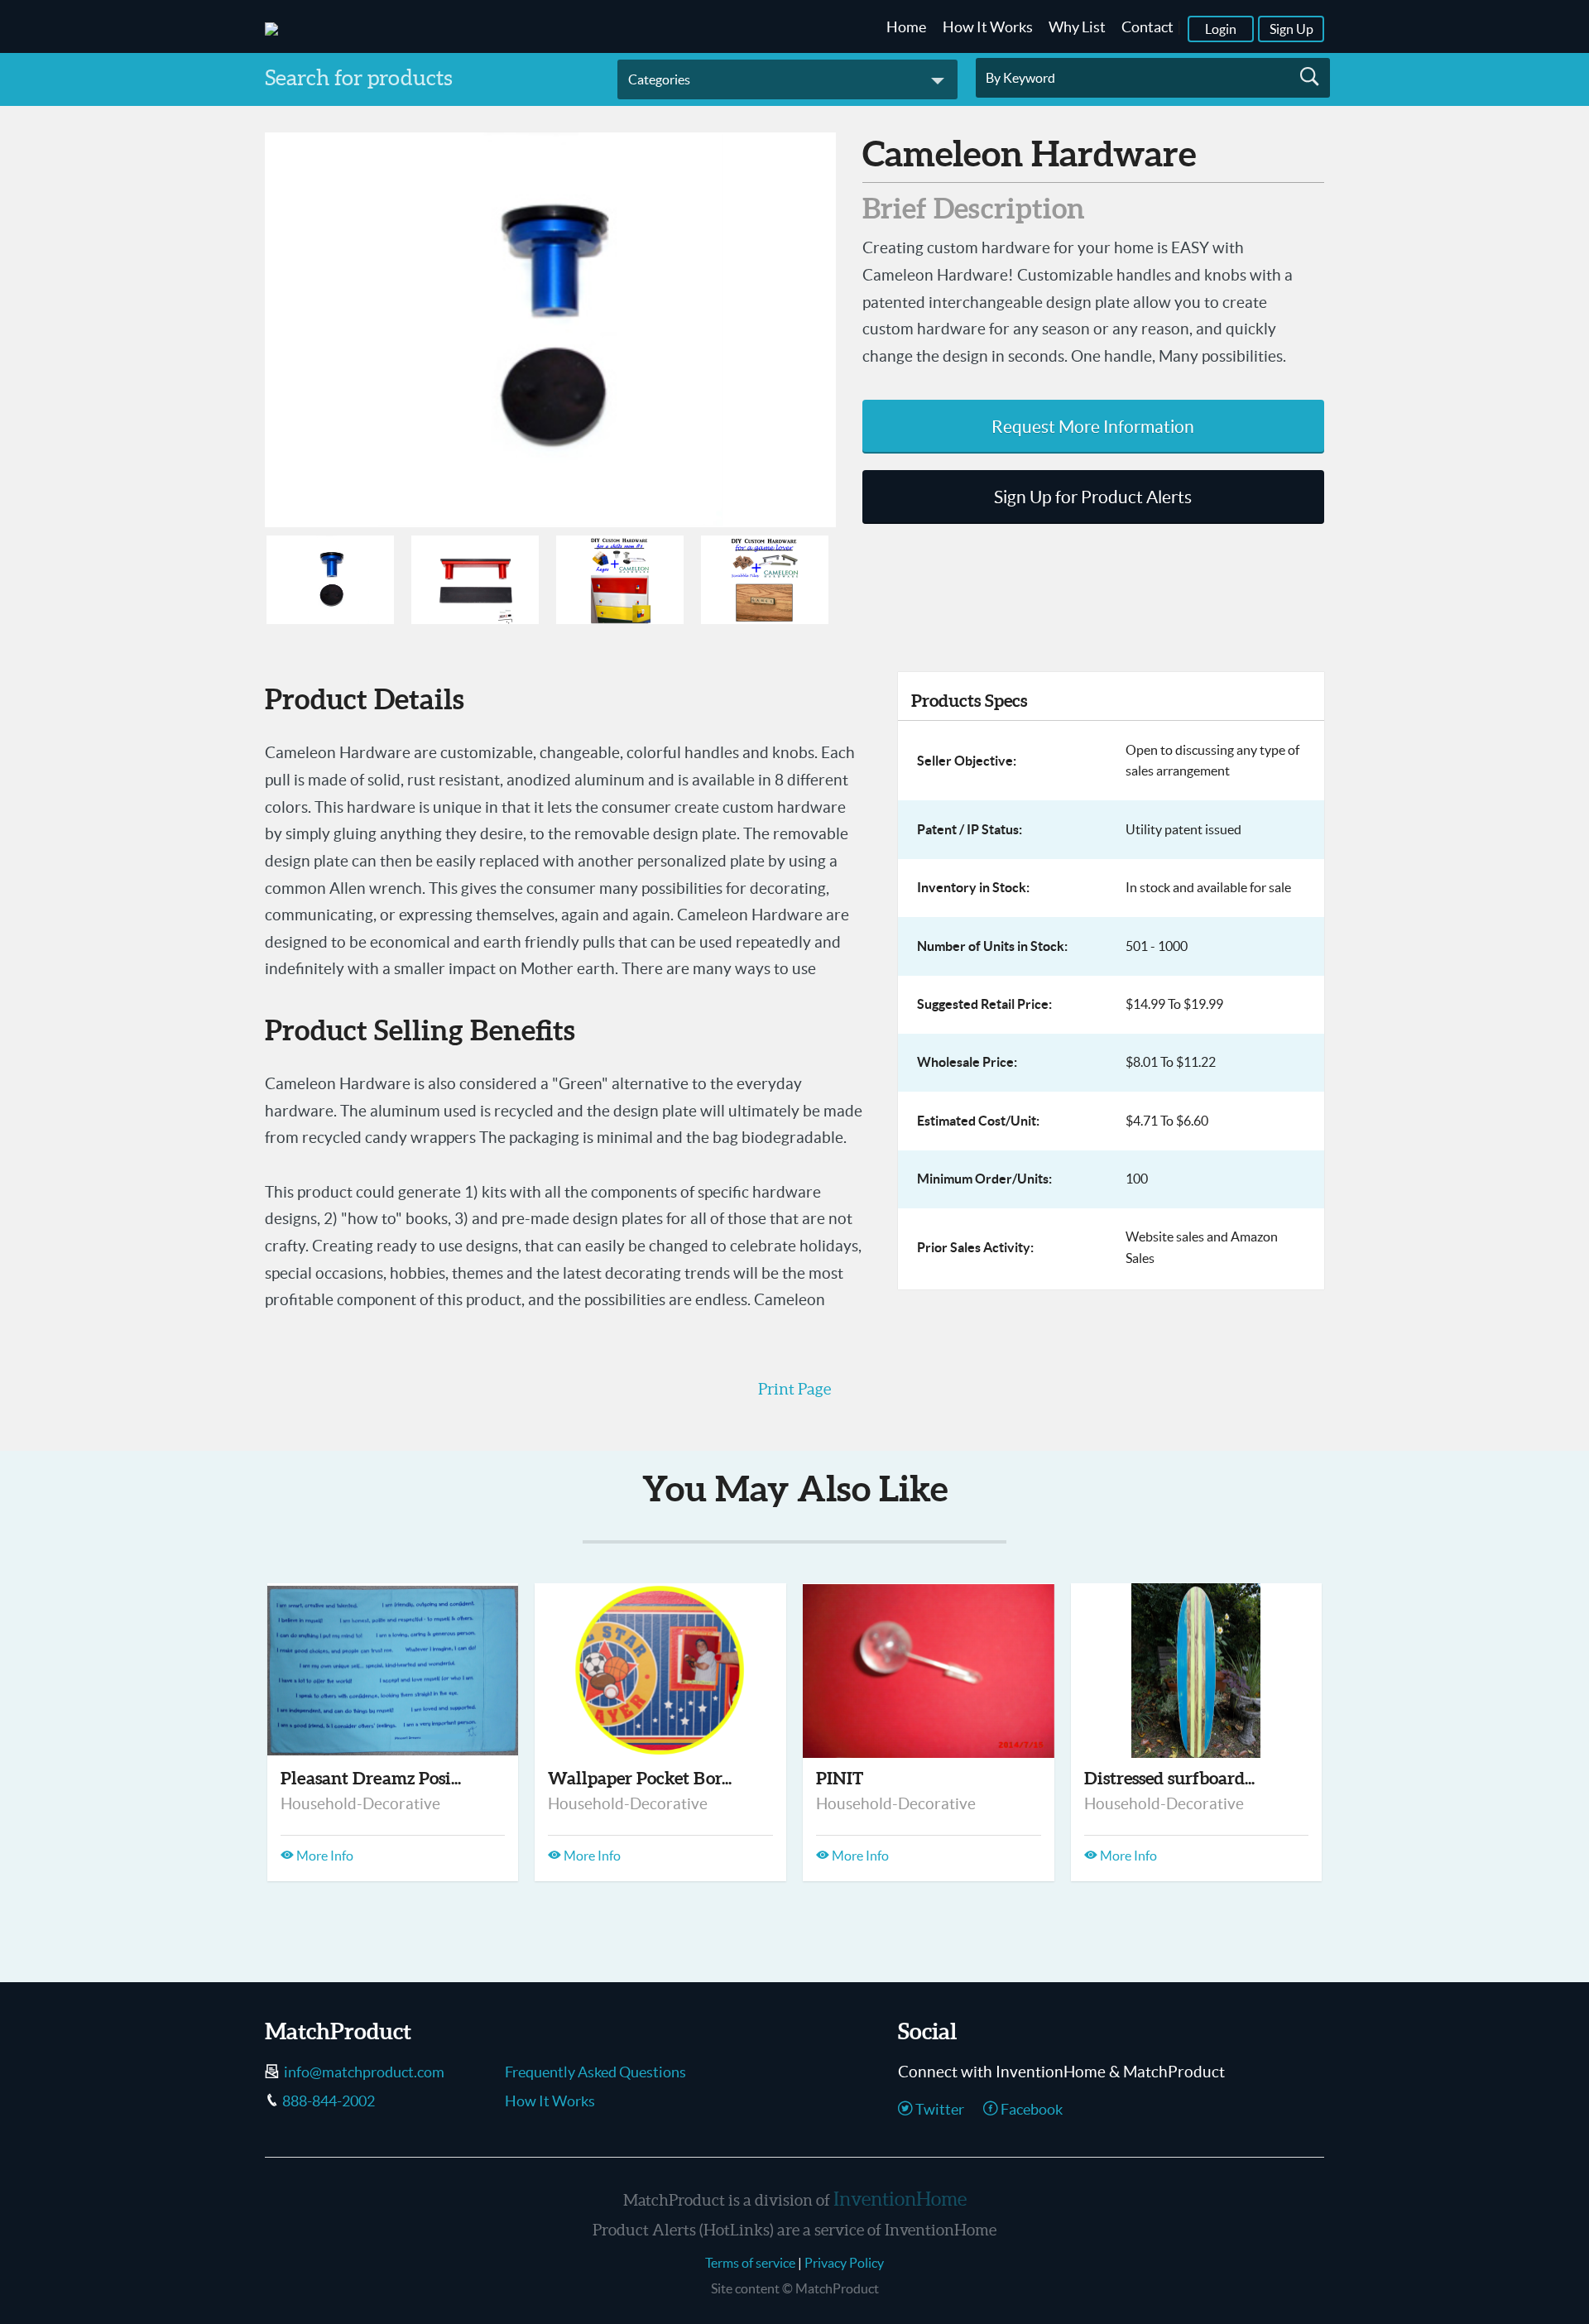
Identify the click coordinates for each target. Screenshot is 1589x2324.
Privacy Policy (844, 2263)
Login (1221, 29)
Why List (1077, 27)
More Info (324, 1856)
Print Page (794, 1389)
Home (906, 27)
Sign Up (1291, 29)
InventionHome (900, 2199)
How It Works (988, 27)
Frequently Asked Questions (595, 2072)
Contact (1147, 27)
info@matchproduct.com (364, 2072)
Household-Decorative (360, 1803)
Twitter (939, 2110)
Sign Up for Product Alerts (1093, 497)
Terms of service (750, 2263)
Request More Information (1093, 427)
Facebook (1030, 2110)
